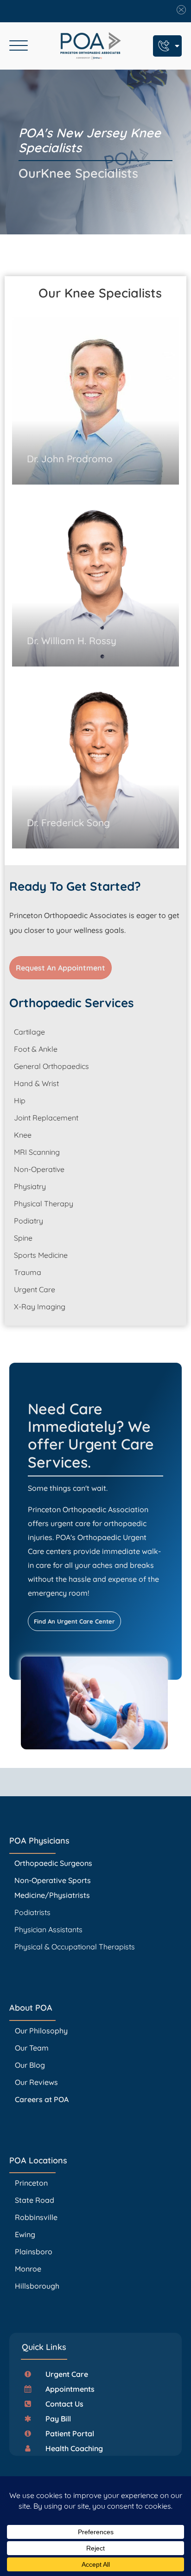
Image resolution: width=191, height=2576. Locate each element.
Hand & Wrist (36, 1083)
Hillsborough (37, 2286)
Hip (20, 1100)
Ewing (25, 2234)
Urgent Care (35, 1289)
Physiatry (30, 1186)
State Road (35, 2200)
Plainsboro (35, 2252)
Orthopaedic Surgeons (53, 1863)
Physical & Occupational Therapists (75, 1947)
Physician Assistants (49, 1929)
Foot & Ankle (36, 1049)
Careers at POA (42, 2099)
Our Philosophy (41, 2031)
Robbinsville (36, 2217)
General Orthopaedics (51, 1066)
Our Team (32, 2048)
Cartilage (29, 1032)
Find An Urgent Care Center (74, 1621)
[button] (60, 2374)
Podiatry (29, 1221)
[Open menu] (19, 46)
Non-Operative (39, 1169)
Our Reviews (36, 2082)
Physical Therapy (44, 1204)
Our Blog (30, 2065)
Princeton (31, 2183)
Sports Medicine (41, 1255)
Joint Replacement (46, 1118)
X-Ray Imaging (40, 1307)
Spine (23, 1238)
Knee (23, 1135)
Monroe (28, 2269)
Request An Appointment (60, 968)
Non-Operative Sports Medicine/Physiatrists (53, 1888)
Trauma (28, 1272)
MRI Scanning (37, 1152)
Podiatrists (32, 1912)
